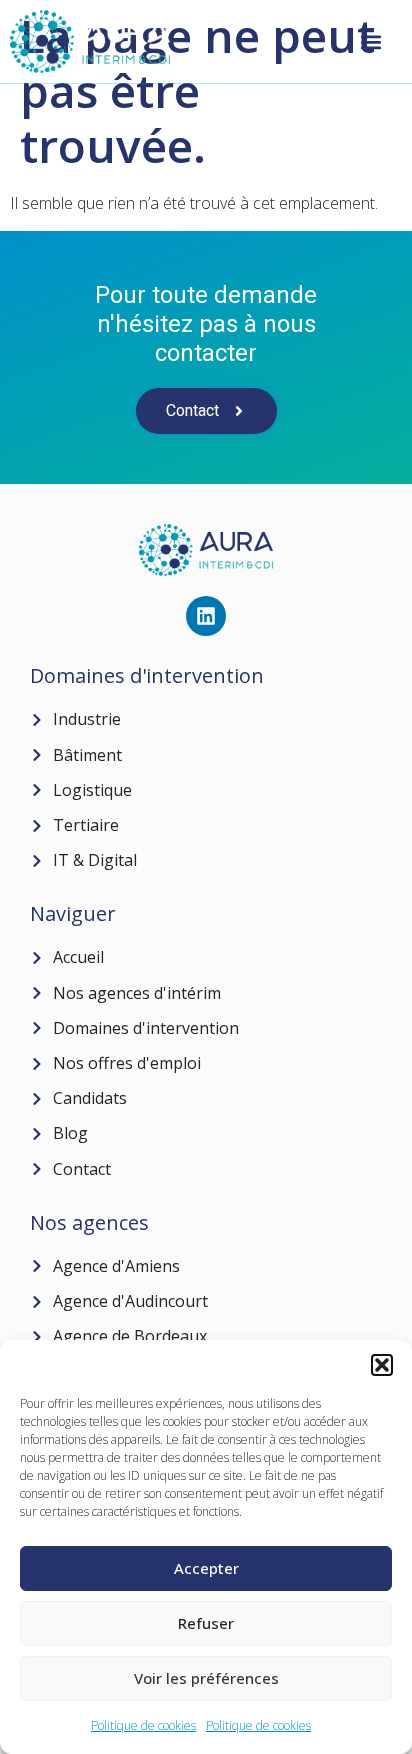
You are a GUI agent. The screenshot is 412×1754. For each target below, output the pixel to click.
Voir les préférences (206, 1678)
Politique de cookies (143, 1725)
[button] (382, 1365)
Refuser (206, 1623)
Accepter (206, 1568)
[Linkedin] (206, 616)
